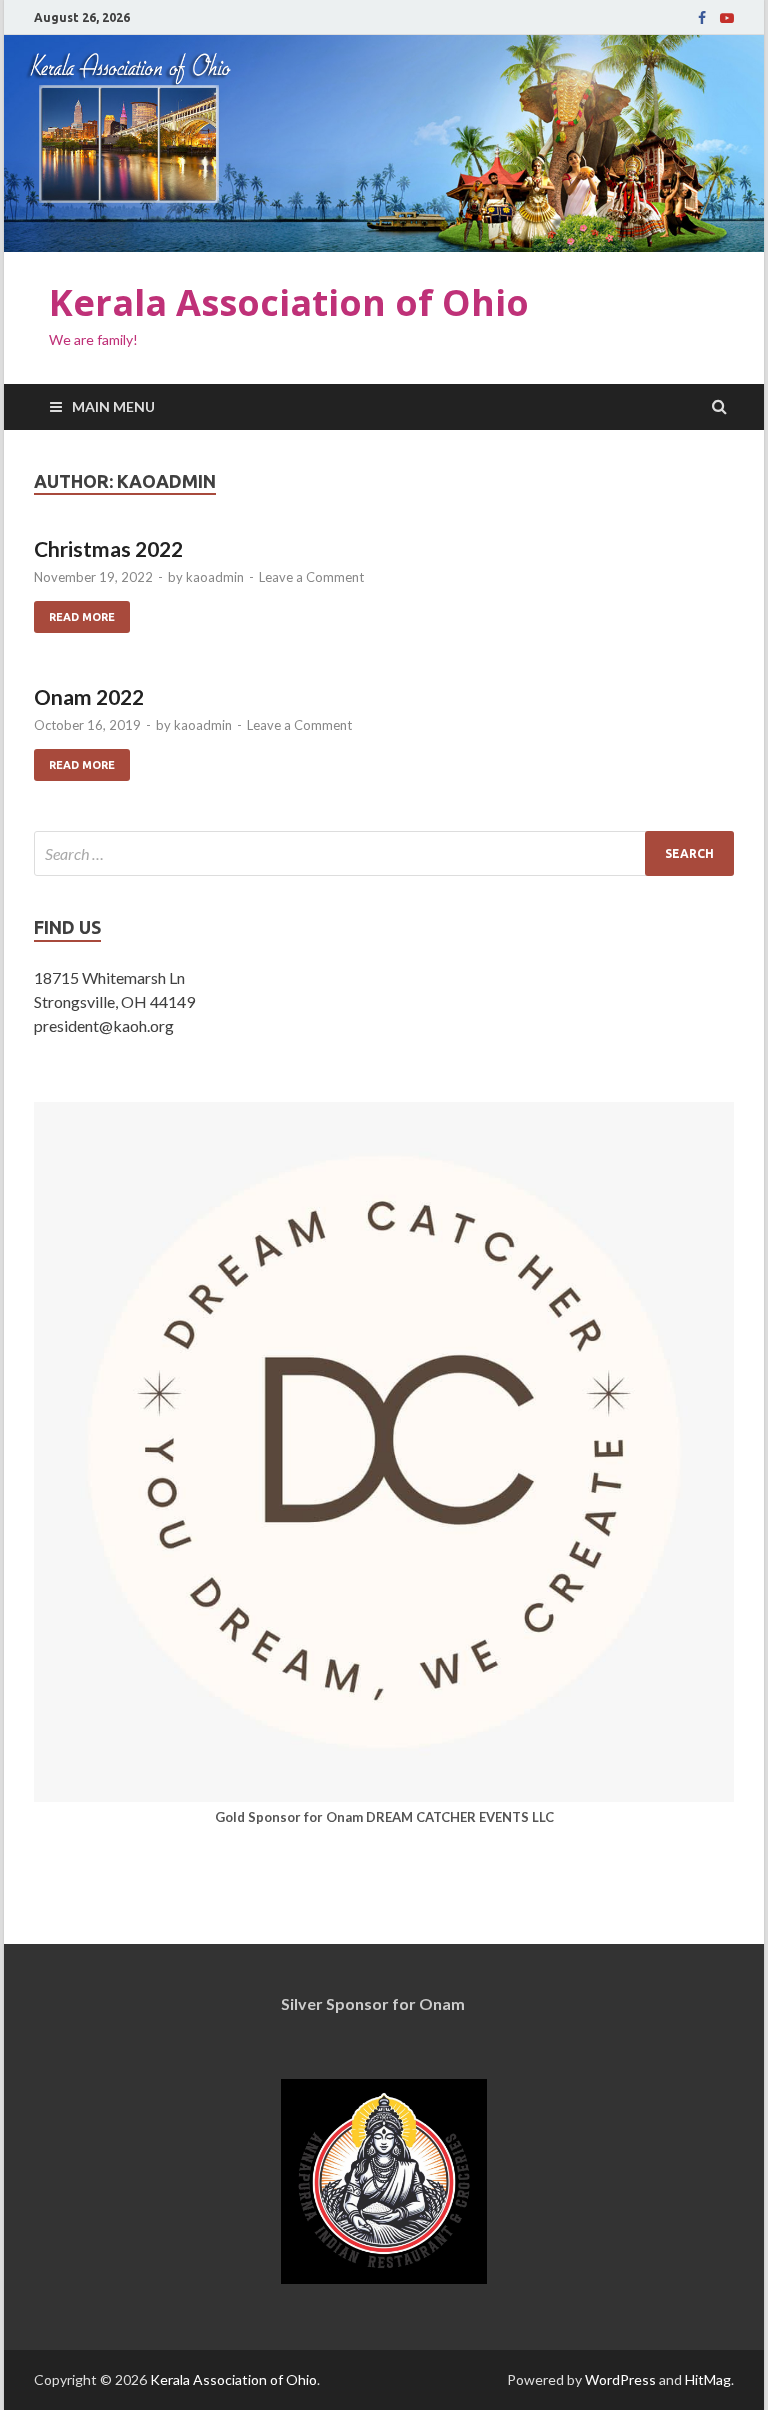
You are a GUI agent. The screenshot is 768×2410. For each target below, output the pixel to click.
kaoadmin (215, 577)
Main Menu (113, 406)
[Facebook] (702, 18)
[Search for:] (384, 853)
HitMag (708, 2379)
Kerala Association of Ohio (289, 302)
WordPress (620, 2379)
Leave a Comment (311, 577)
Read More (74, 612)
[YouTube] (727, 18)
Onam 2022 (89, 696)
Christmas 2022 (108, 548)
